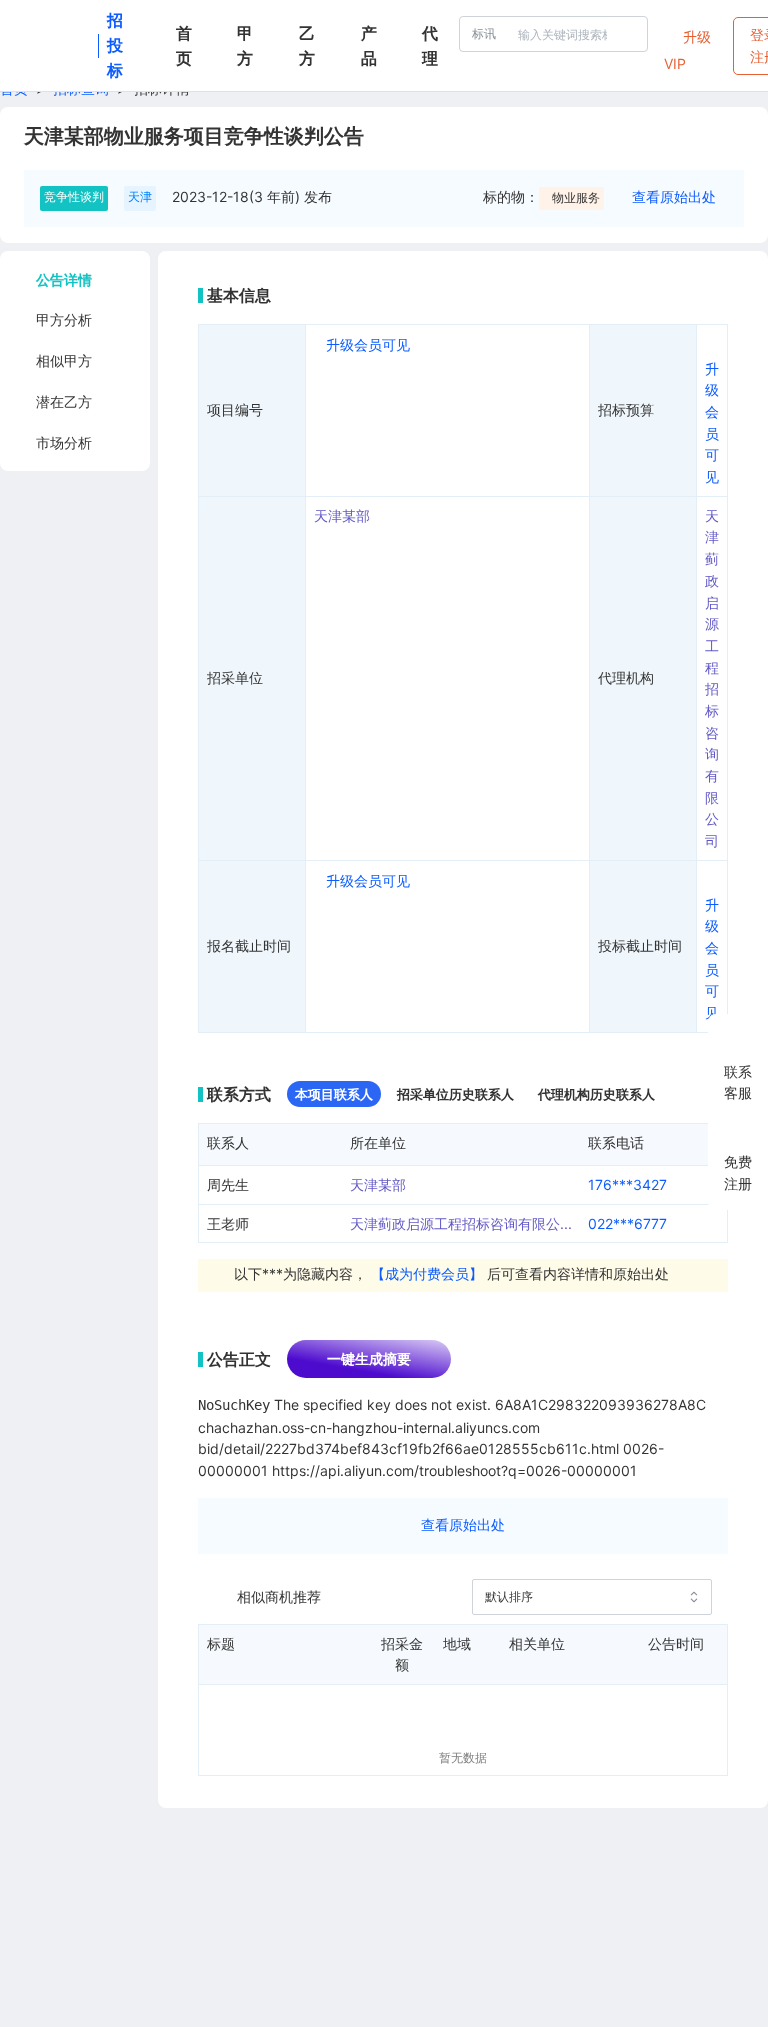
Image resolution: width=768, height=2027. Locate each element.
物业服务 (576, 197)
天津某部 (342, 515)
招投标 (115, 45)
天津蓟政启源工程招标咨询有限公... (461, 1223)
